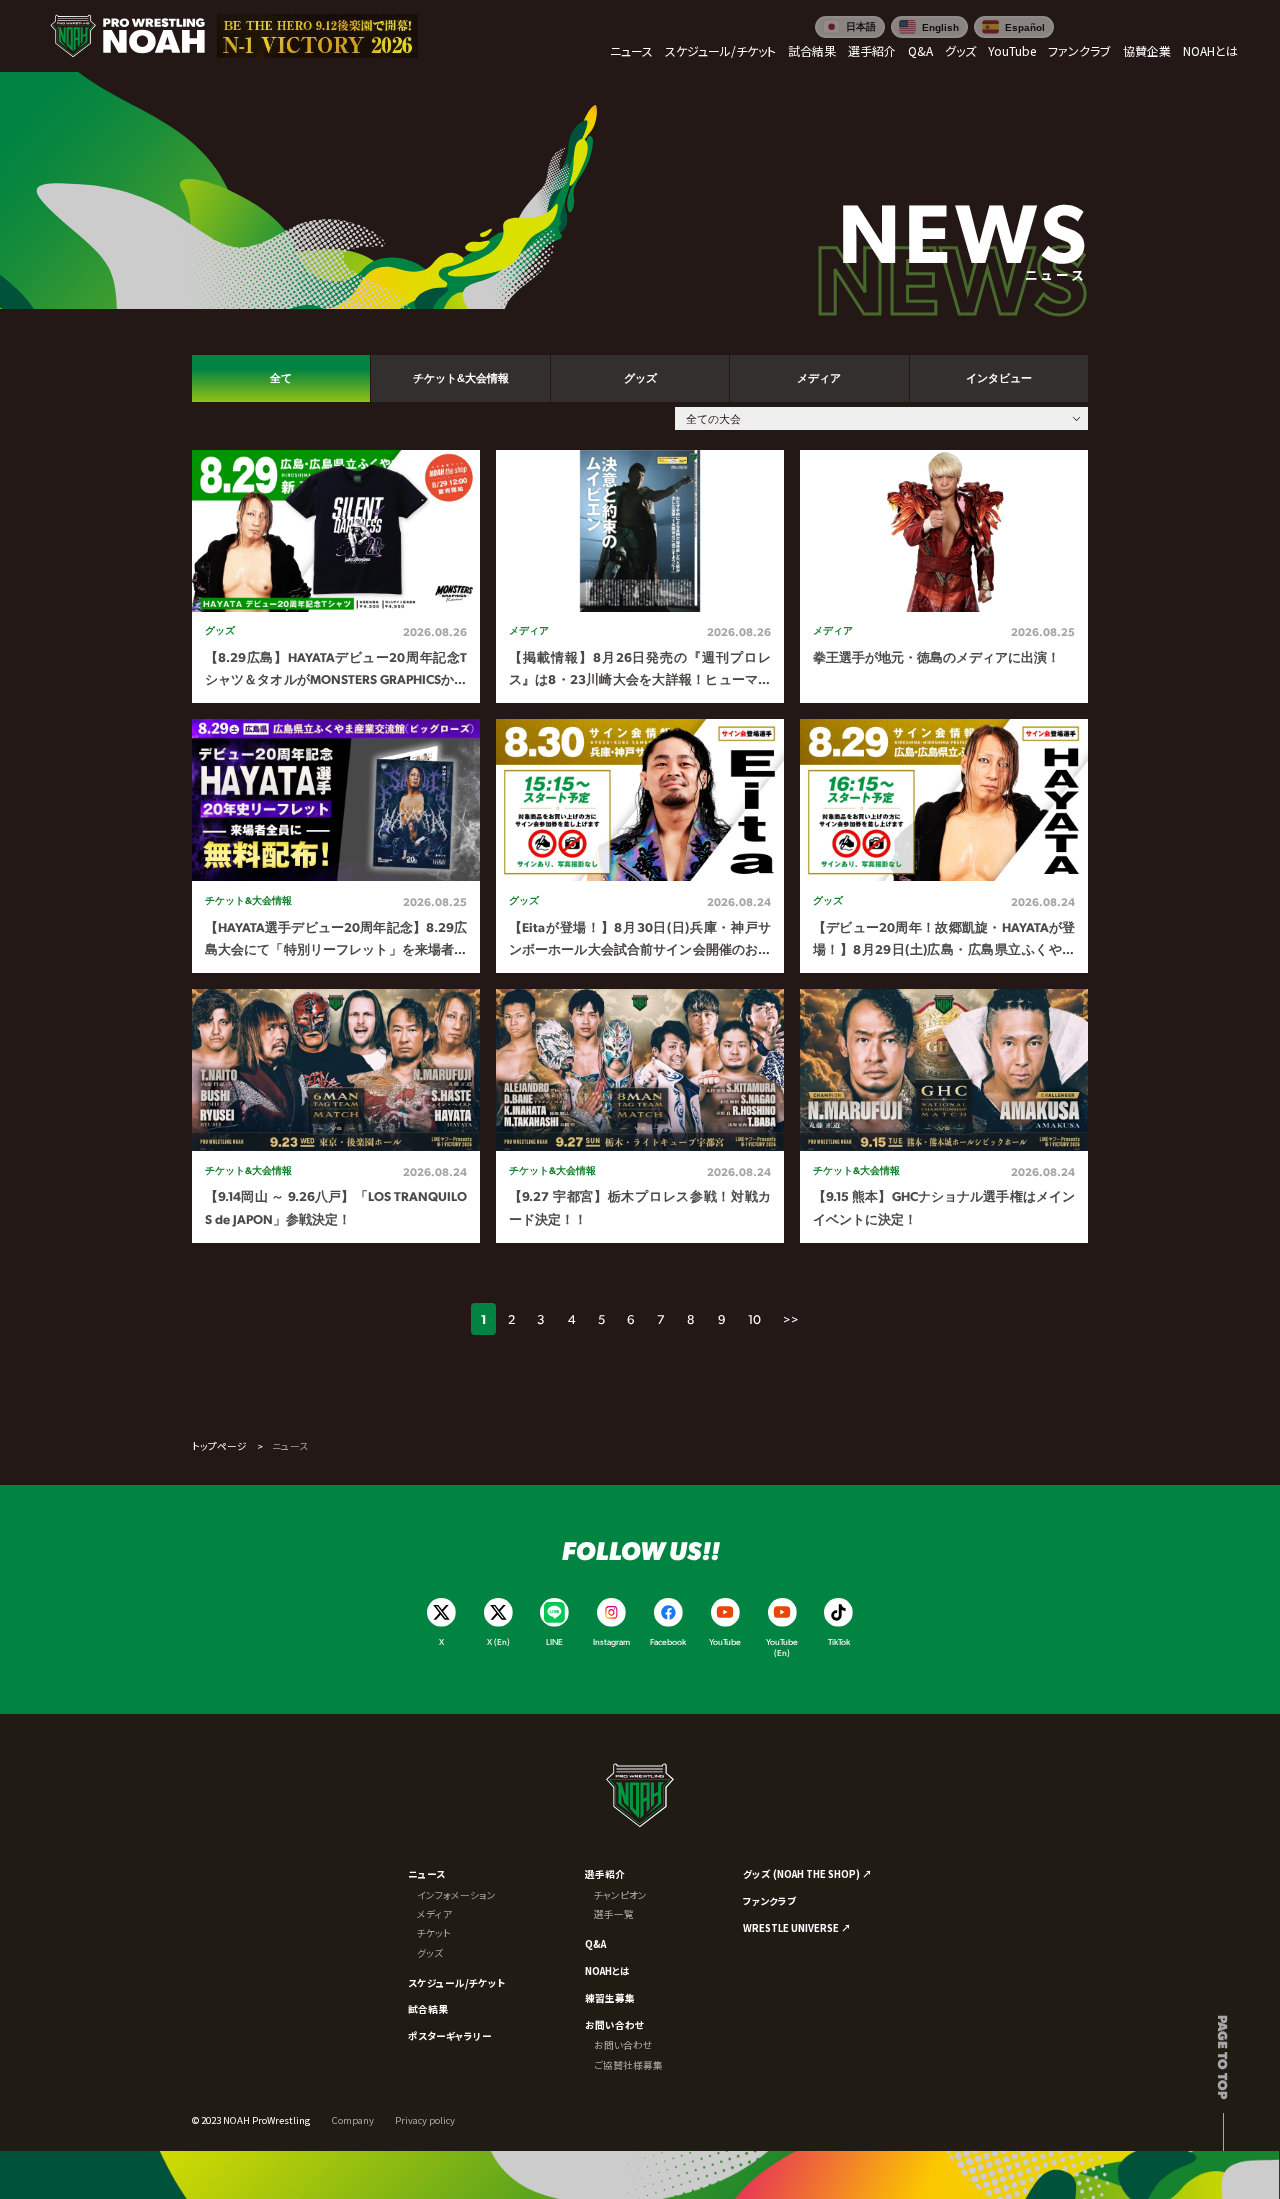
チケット (434, 1933)
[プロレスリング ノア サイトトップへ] (127, 36)
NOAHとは (607, 1971)
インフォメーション (456, 1895)
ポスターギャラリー (450, 2036)
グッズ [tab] (640, 378)
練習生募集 (610, 1998)
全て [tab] (281, 378)
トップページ (219, 1446)
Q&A (595, 1944)
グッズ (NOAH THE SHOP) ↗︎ (807, 1874)
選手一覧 (614, 1914)
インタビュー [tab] (999, 378)
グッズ (430, 1953)
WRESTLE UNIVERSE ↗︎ (797, 1928)
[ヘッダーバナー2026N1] (318, 36)
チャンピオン (620, 1895)
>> (791, 1319)
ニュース (426, 1874)
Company (353, 2120)
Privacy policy (425, 2120)
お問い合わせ (614, 2025)
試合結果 (428, 2009)
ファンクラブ (769, 1901)
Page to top (1223, 2057)
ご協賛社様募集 (628, 2065)
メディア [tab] (819, 378)
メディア (434, 1914)
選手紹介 (605, 1874)
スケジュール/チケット (456, 1983)
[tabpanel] (640, 846)
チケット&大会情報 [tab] (461, 378)
